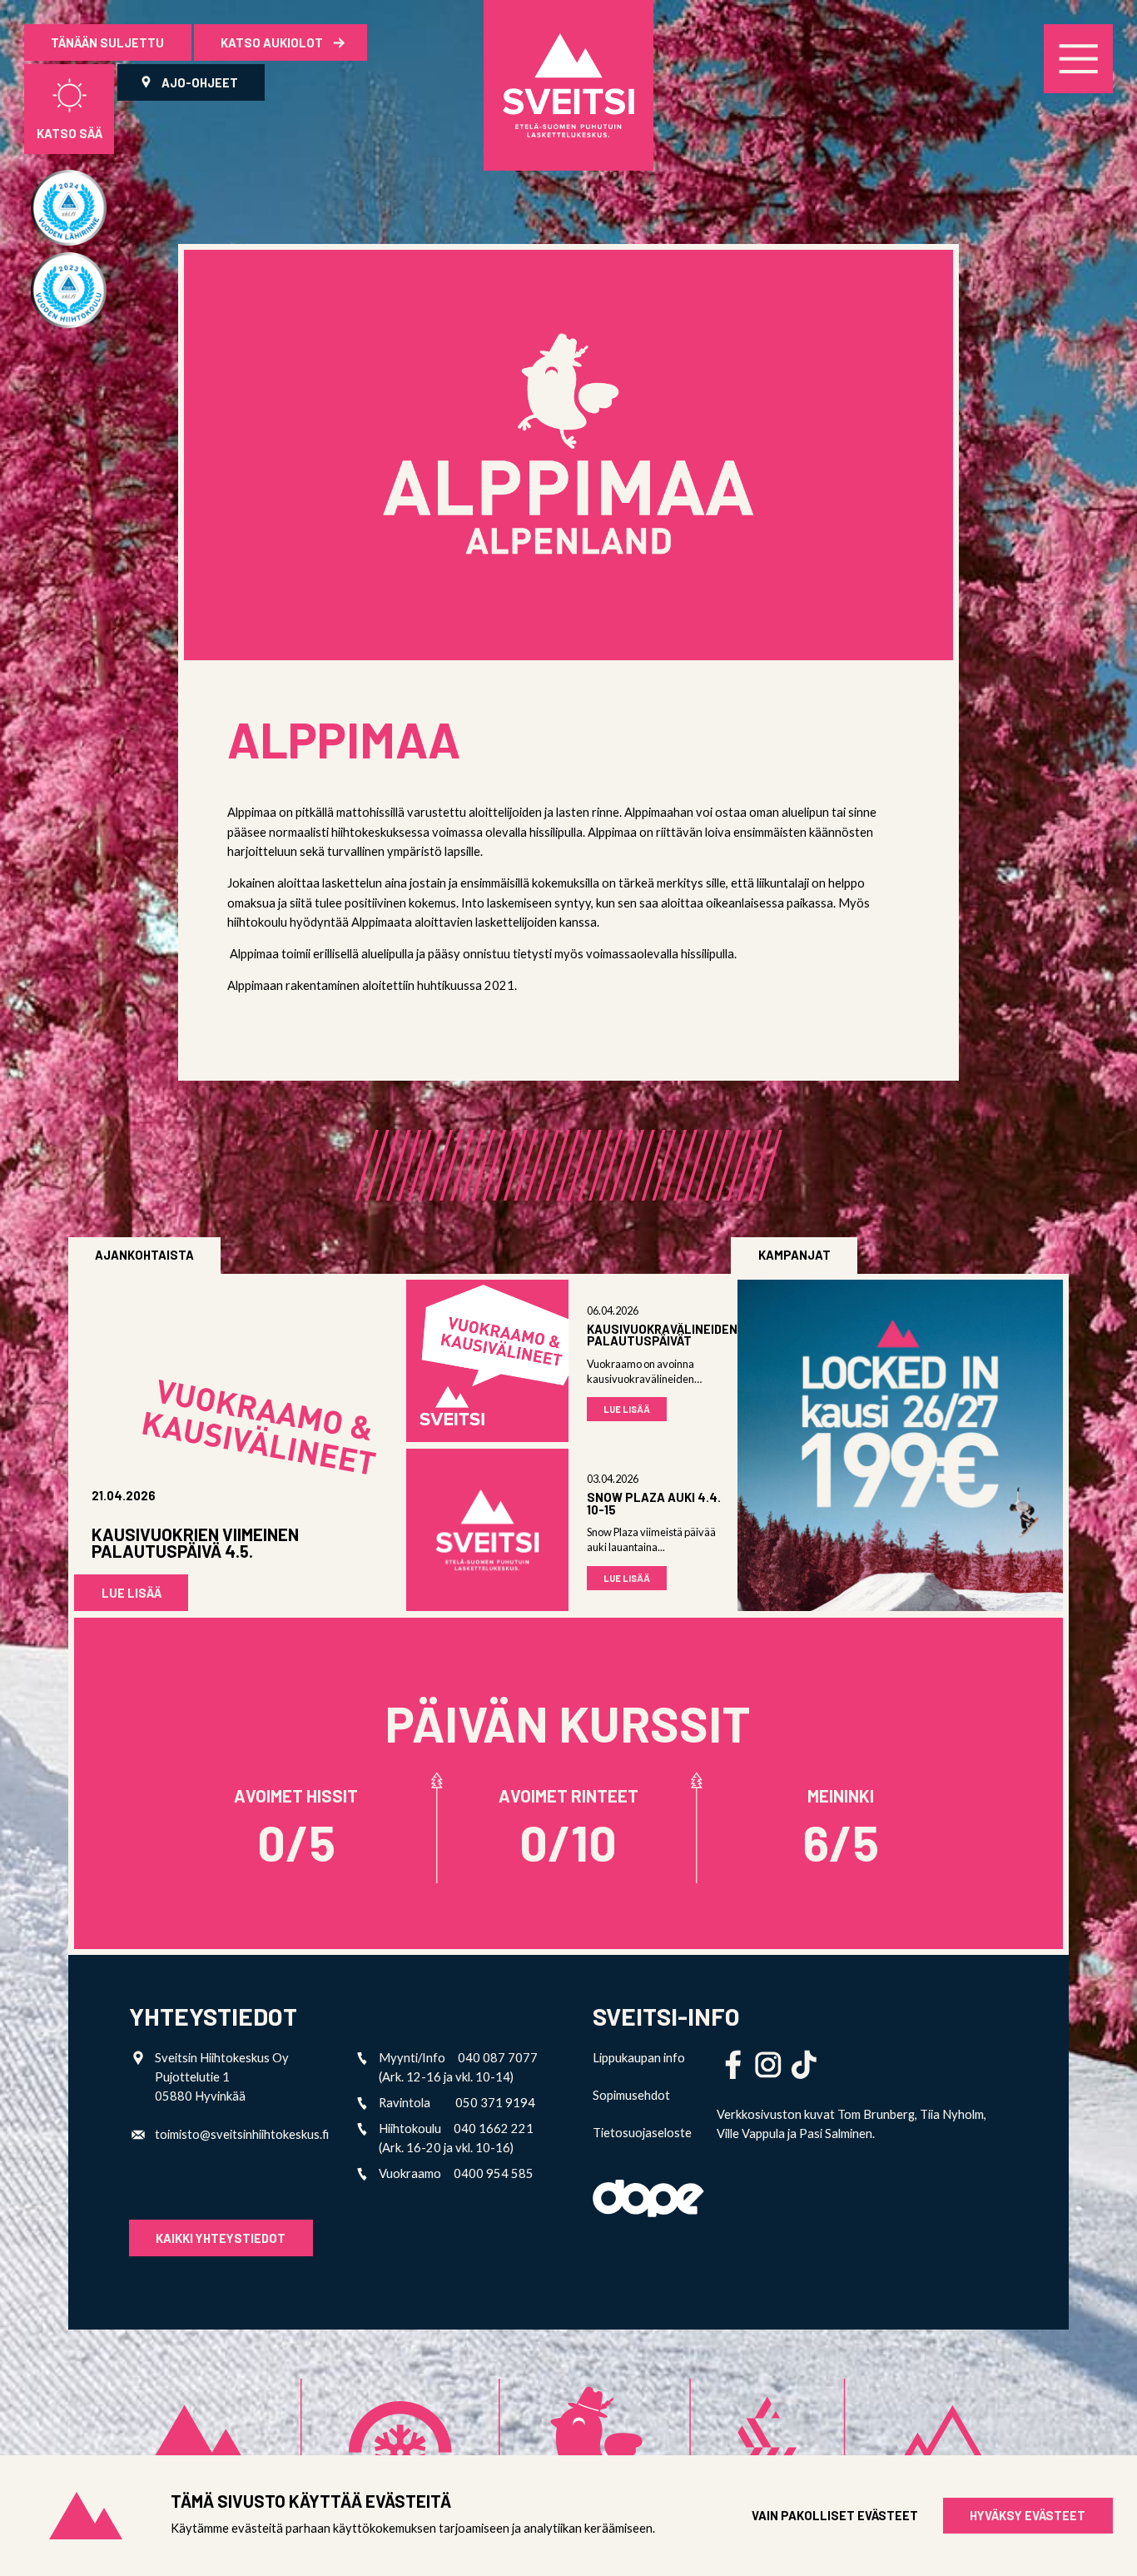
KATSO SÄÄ (70, 133)
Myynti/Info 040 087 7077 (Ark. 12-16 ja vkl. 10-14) (458, 2067)
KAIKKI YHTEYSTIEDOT (221, 2238)
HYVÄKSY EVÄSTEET (1028, 2515)
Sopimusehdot (631, 2095)
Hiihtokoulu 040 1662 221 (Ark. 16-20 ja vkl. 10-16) (456, 2138)
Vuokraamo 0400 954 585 (456, 2173)
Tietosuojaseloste (642, 2133)
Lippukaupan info (639, 2058)
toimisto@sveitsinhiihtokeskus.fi (242, 2134)
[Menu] (1078, 59)
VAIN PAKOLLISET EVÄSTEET (835, 2516)
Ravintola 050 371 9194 (457, 2103)
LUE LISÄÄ (132, 1593)
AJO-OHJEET (200, 82)
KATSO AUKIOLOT (273, 42)
